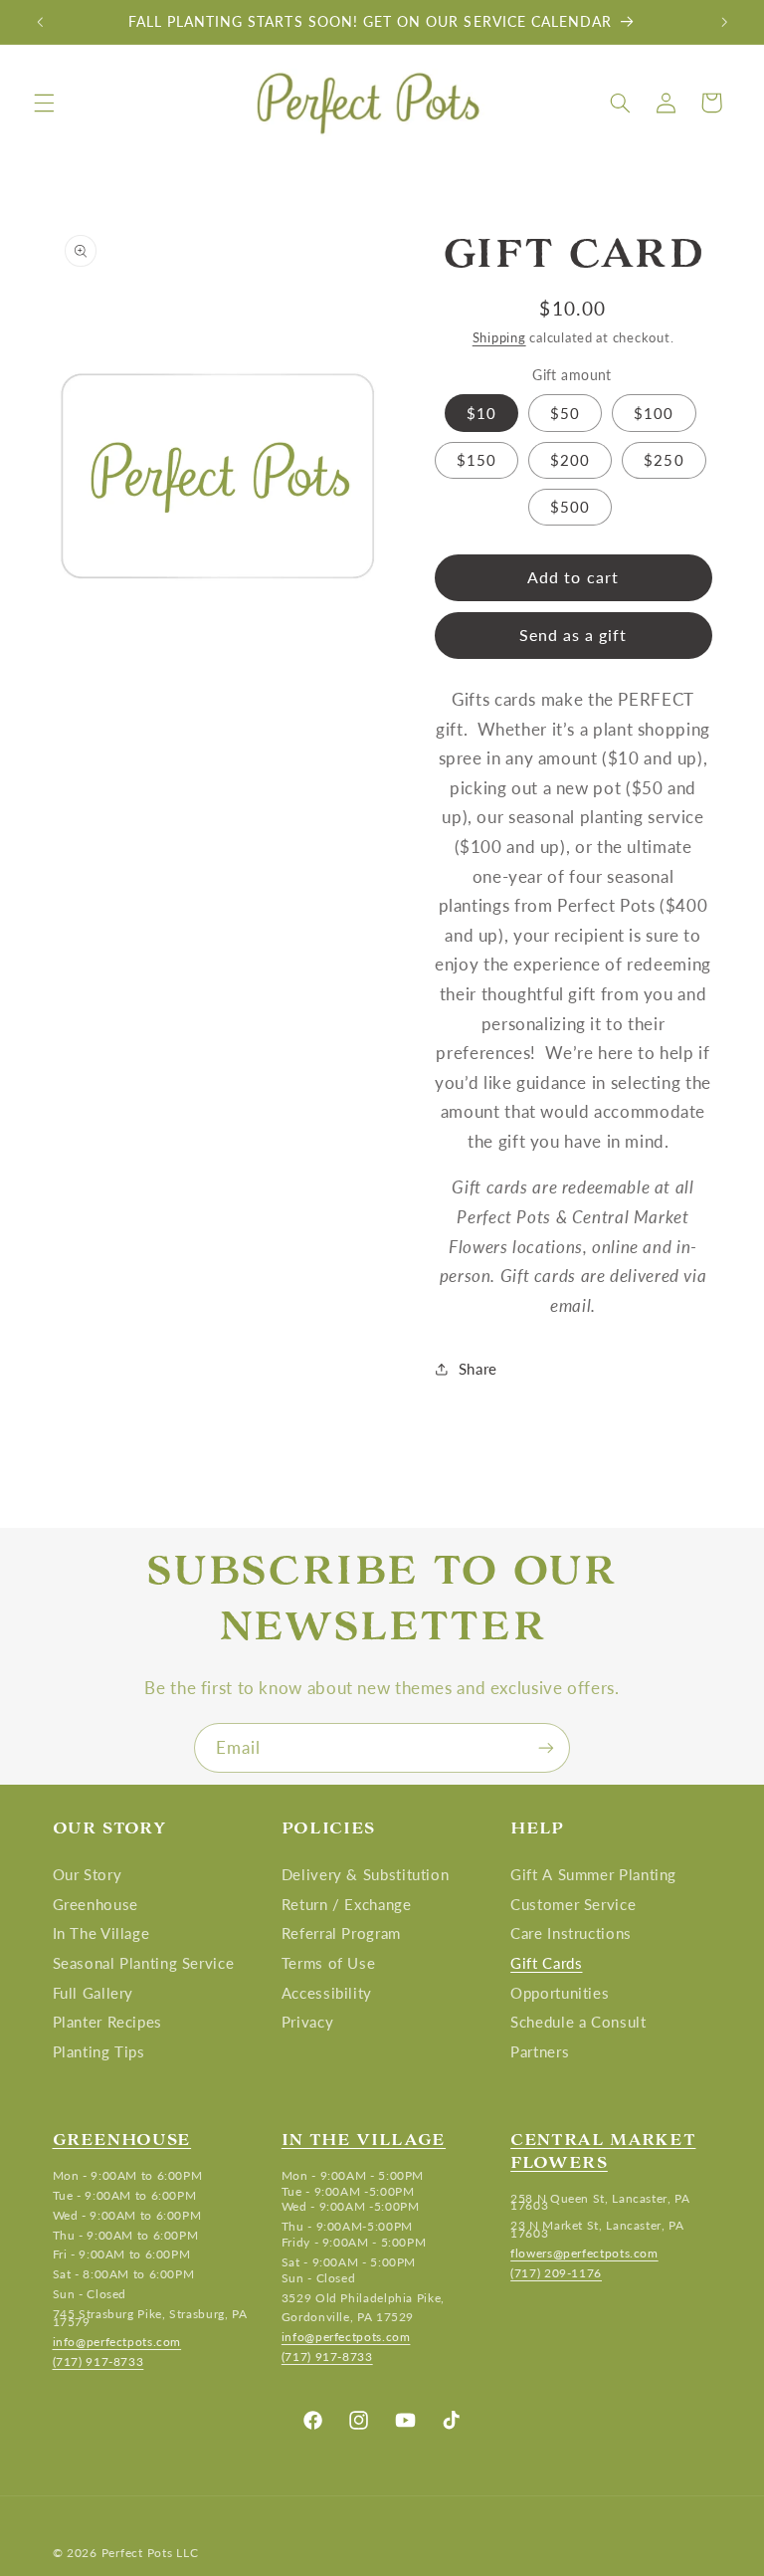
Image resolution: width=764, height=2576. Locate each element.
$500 (570, 507)
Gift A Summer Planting (593, 1879)
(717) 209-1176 (556, 2273)
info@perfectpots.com (117, 2342)
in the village (364, 2139)
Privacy (307, 2022)
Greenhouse (95, 1904)
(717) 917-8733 (98, 2361)
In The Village (101, 1933)
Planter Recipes (107, 2022)
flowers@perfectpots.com (584, 2253)
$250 (664, 460)
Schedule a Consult (578, 2022)
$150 (477, 460)
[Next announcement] (724, 22)
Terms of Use (329, 1963)
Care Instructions (571, 1933)
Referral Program (341, 1933)
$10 (481, 413)
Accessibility (327, 1993)
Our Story (88, 1879)
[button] (44, 103)
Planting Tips (99, 2051)
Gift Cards (546, 1963)
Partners (540, 2051)
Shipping (499, 338)
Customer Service (573, 1904)
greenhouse (122, 2139)
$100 (654, 413)
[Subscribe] (546, 1747)
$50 (565, 413)
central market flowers (603, 2150)
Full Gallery (94, 1993)
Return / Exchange (347, 1904)
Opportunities (560, 1993)
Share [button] (478, 1369)
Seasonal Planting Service (144, 1963)
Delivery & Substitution (366, 1879)
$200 (570, 460)
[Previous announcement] (40, 22)
